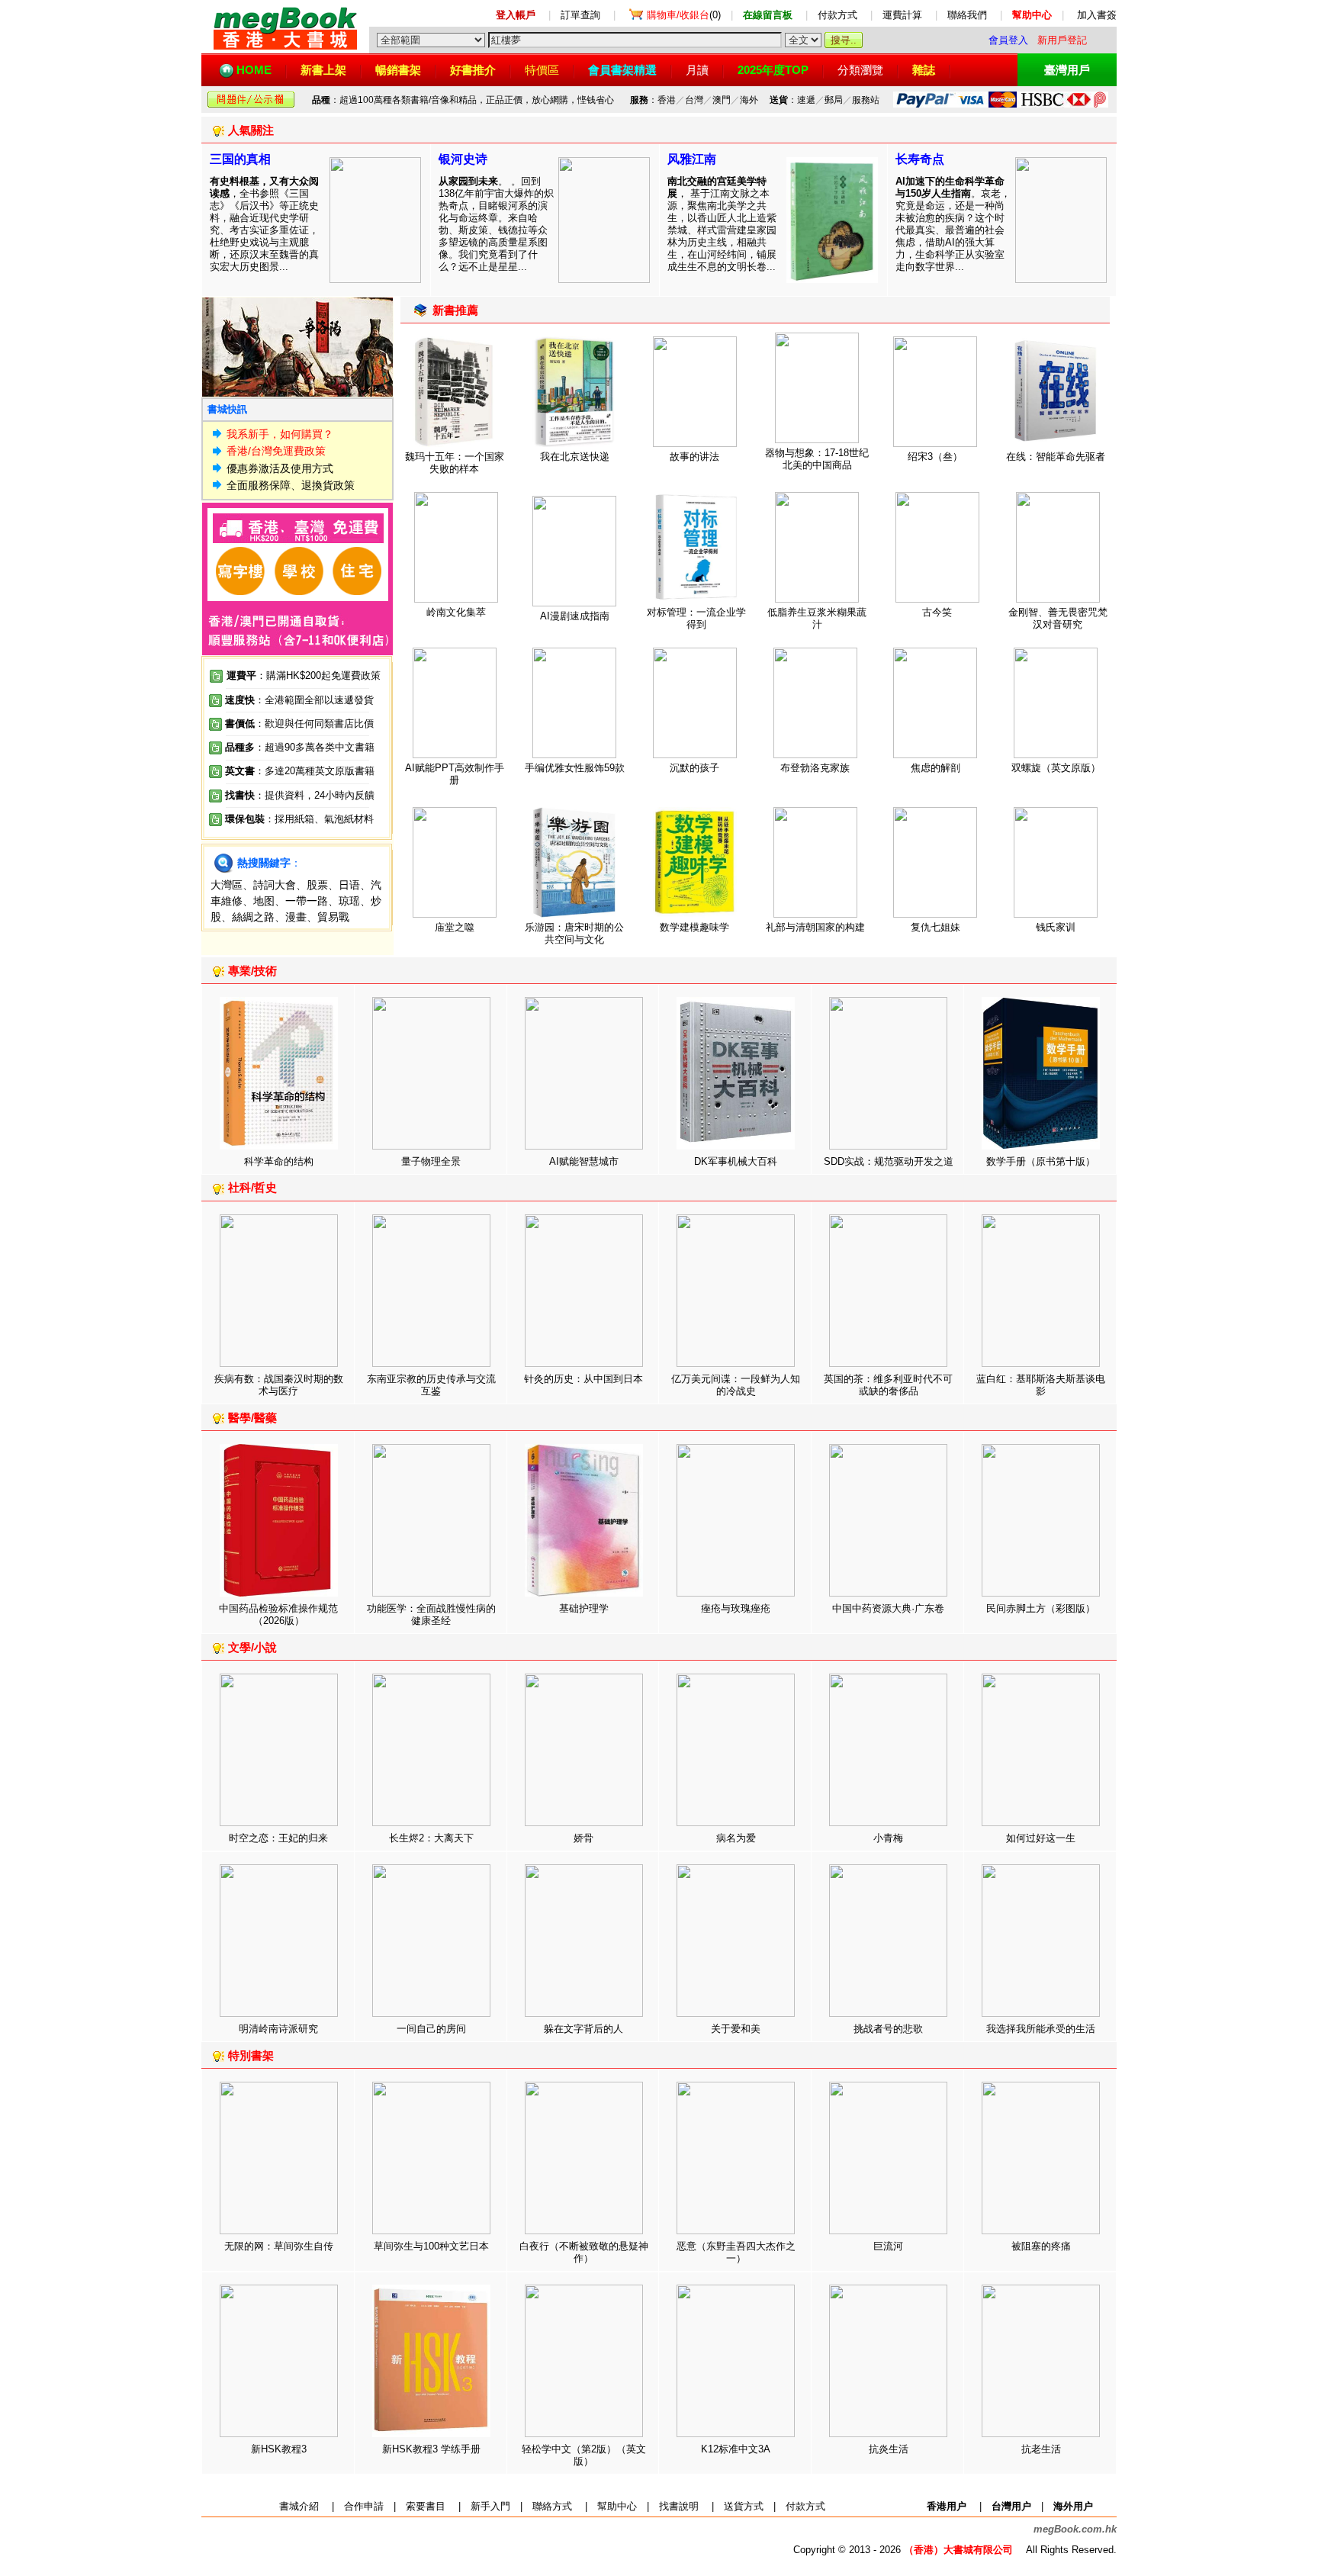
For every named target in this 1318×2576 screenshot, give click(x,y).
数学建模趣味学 (694, 927)
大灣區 (227, 885)
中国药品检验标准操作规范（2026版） (278, 1614)
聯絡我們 (967, 15)
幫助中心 (617, 2506)
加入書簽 (1097, 15)
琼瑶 (349, 901)
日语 (349, 885)
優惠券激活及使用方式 (280, 468)
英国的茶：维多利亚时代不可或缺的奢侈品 (888, 1385)
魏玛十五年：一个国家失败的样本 (455, 463)
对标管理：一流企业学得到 (696, 618)
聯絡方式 (552, 2506)
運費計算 (902, 15)
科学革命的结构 (279, 1161)
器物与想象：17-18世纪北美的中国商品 (817, 459)
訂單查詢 (580, 15)
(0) (684, 15)
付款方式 (837, 15)
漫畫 (296, 917)
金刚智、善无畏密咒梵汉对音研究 (1058, 618)
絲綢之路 (253, 917)
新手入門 (490, 2506)
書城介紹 (299, 2506)
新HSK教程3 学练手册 (431, 2449)
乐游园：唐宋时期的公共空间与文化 (574, 933)
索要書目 (426, 2506)
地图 (264, 901)
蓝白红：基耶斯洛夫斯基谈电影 (1041, 1385)
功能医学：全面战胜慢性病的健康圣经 (431, 1614)
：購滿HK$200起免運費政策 (304, 675)
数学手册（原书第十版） (1041, 1161)
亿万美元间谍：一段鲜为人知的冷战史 (736, 1385)
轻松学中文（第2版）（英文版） (584, 2455)
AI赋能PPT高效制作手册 (455, 774)
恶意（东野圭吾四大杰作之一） (736, 2252)
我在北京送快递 (575, 457)
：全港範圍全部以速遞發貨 (299, 700)
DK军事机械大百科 (736, 1161)
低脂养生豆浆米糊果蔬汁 (817, 618)
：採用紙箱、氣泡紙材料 (319, 819)
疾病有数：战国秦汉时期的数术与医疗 (279, 1385)
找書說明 (679, 2506)
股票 (317, 885)
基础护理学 (584, 1608)
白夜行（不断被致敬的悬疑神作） (584, 2252)
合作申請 (364, 2506)
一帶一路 (307, 901)
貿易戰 (333, 917)
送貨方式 (744, 2506)
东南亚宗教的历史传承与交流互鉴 (431, 1385)
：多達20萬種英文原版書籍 (300, 771)
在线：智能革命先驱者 (1056, 457)
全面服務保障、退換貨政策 (291, 485)
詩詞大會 (275, 885)
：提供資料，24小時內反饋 (315, 795)
